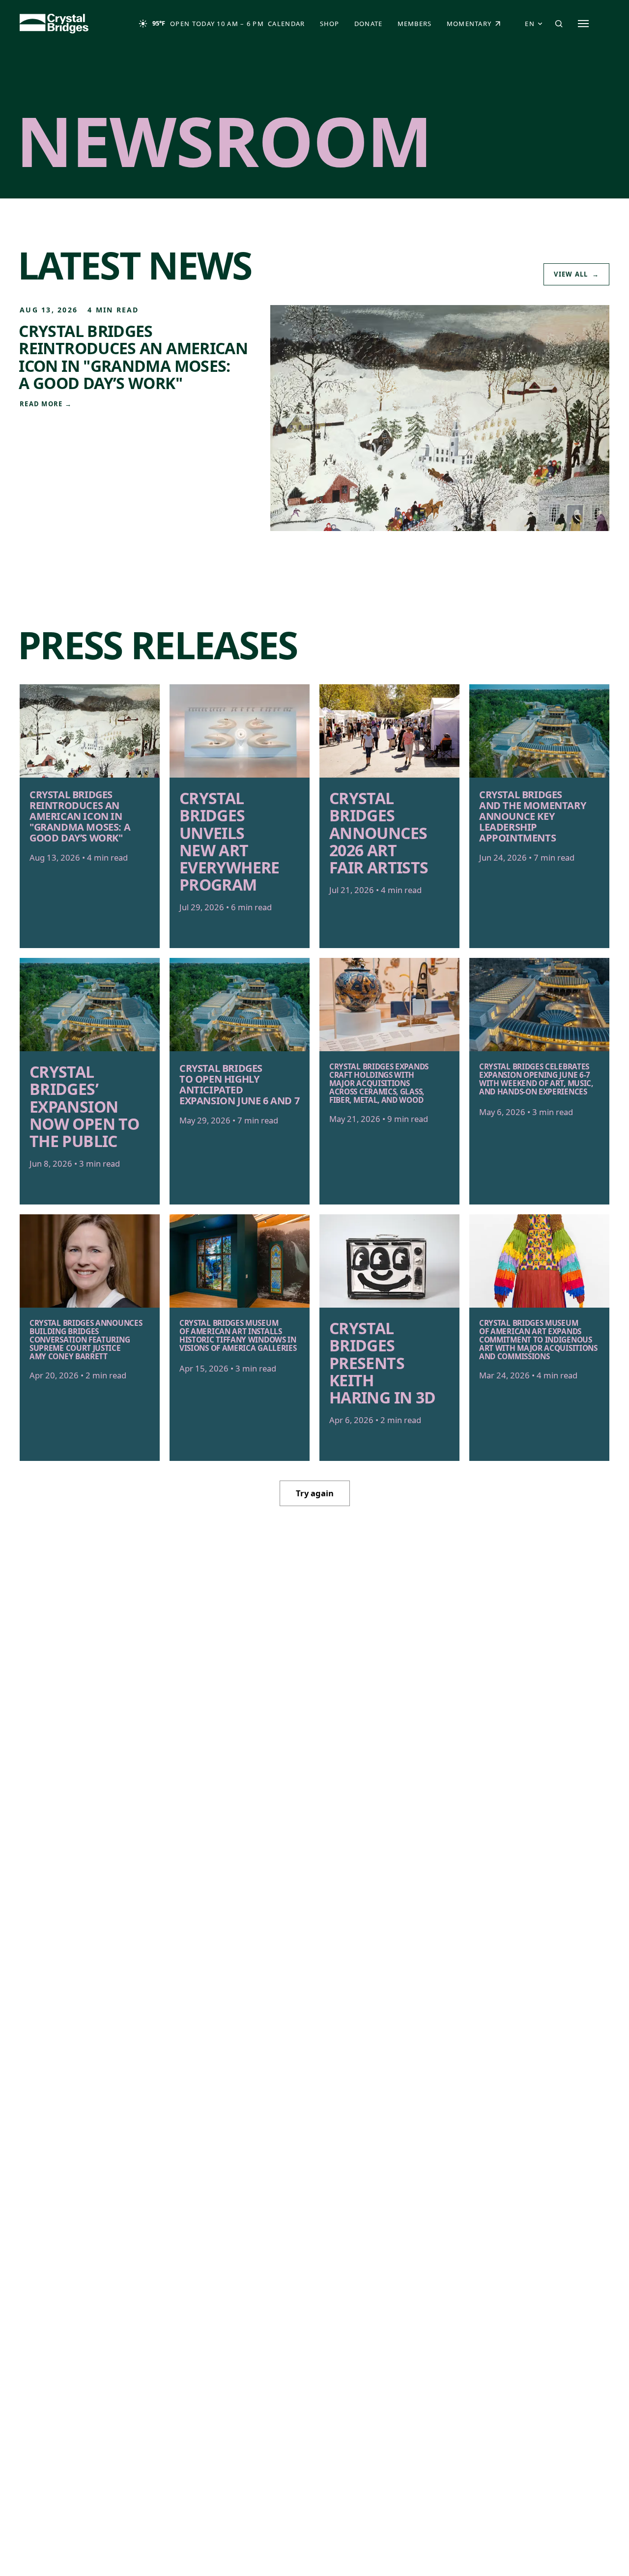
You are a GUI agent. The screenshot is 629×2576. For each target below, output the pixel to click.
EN (530, 24)
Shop (333, 26)
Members (415, 24)
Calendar (286, 24)
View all (576, 274)
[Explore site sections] (583, 24)
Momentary (478, 26)
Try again (315, 1493)
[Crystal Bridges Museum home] (54, 24)
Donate (372, 26)
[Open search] (559, 24)
